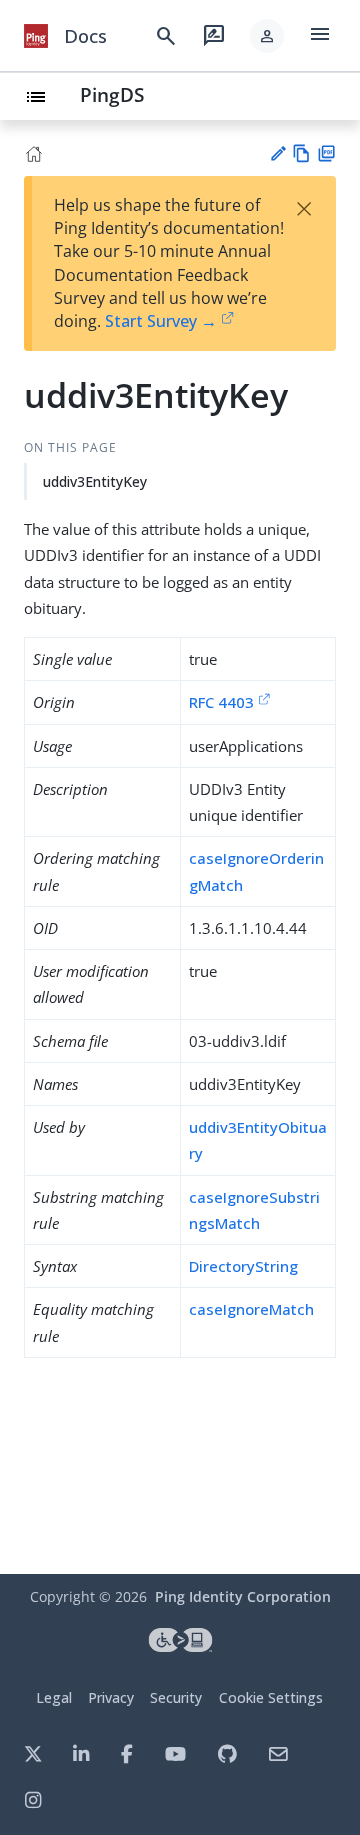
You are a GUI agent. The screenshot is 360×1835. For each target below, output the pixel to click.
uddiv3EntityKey (95, 481)
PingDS (112, 94)
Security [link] (176, 1697)
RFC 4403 (221, 702)
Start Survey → (161, 321)
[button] (267, 36)
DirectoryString (243, 1266)
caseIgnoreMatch (251, 1309)
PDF (326, 153)
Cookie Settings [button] (271, 1697)
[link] (36, 36)
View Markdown (301, 153)
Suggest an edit (277, 153)
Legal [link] (54, 1697)
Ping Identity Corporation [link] (243, 1596)
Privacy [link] (111, 1697)
